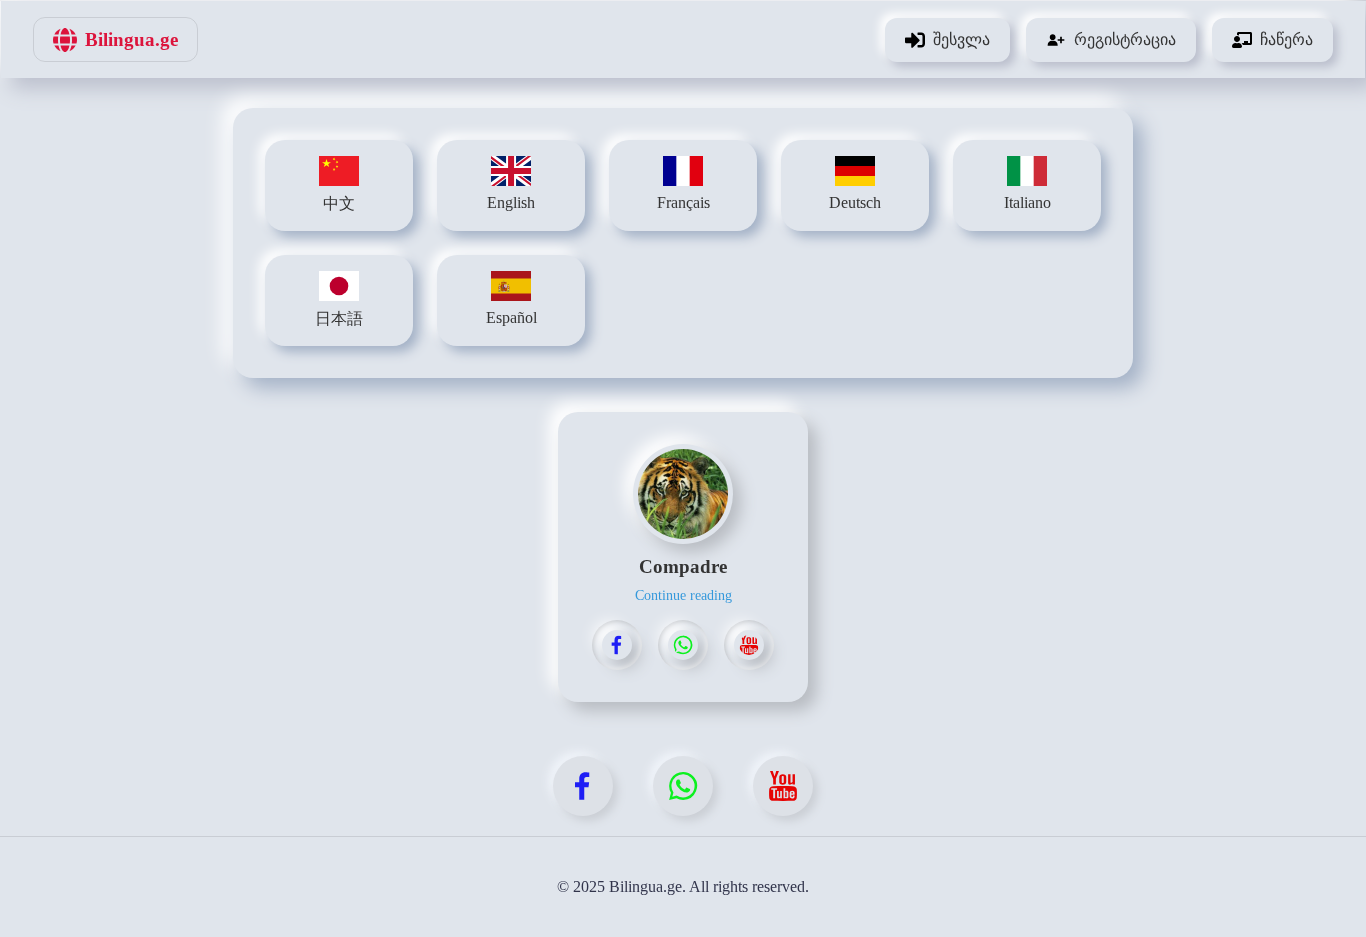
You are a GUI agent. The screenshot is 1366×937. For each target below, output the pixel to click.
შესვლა (961, 39)
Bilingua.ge (131, 39)
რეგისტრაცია (1125, 39)
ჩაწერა (1286, 39)
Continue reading (683, 595)
